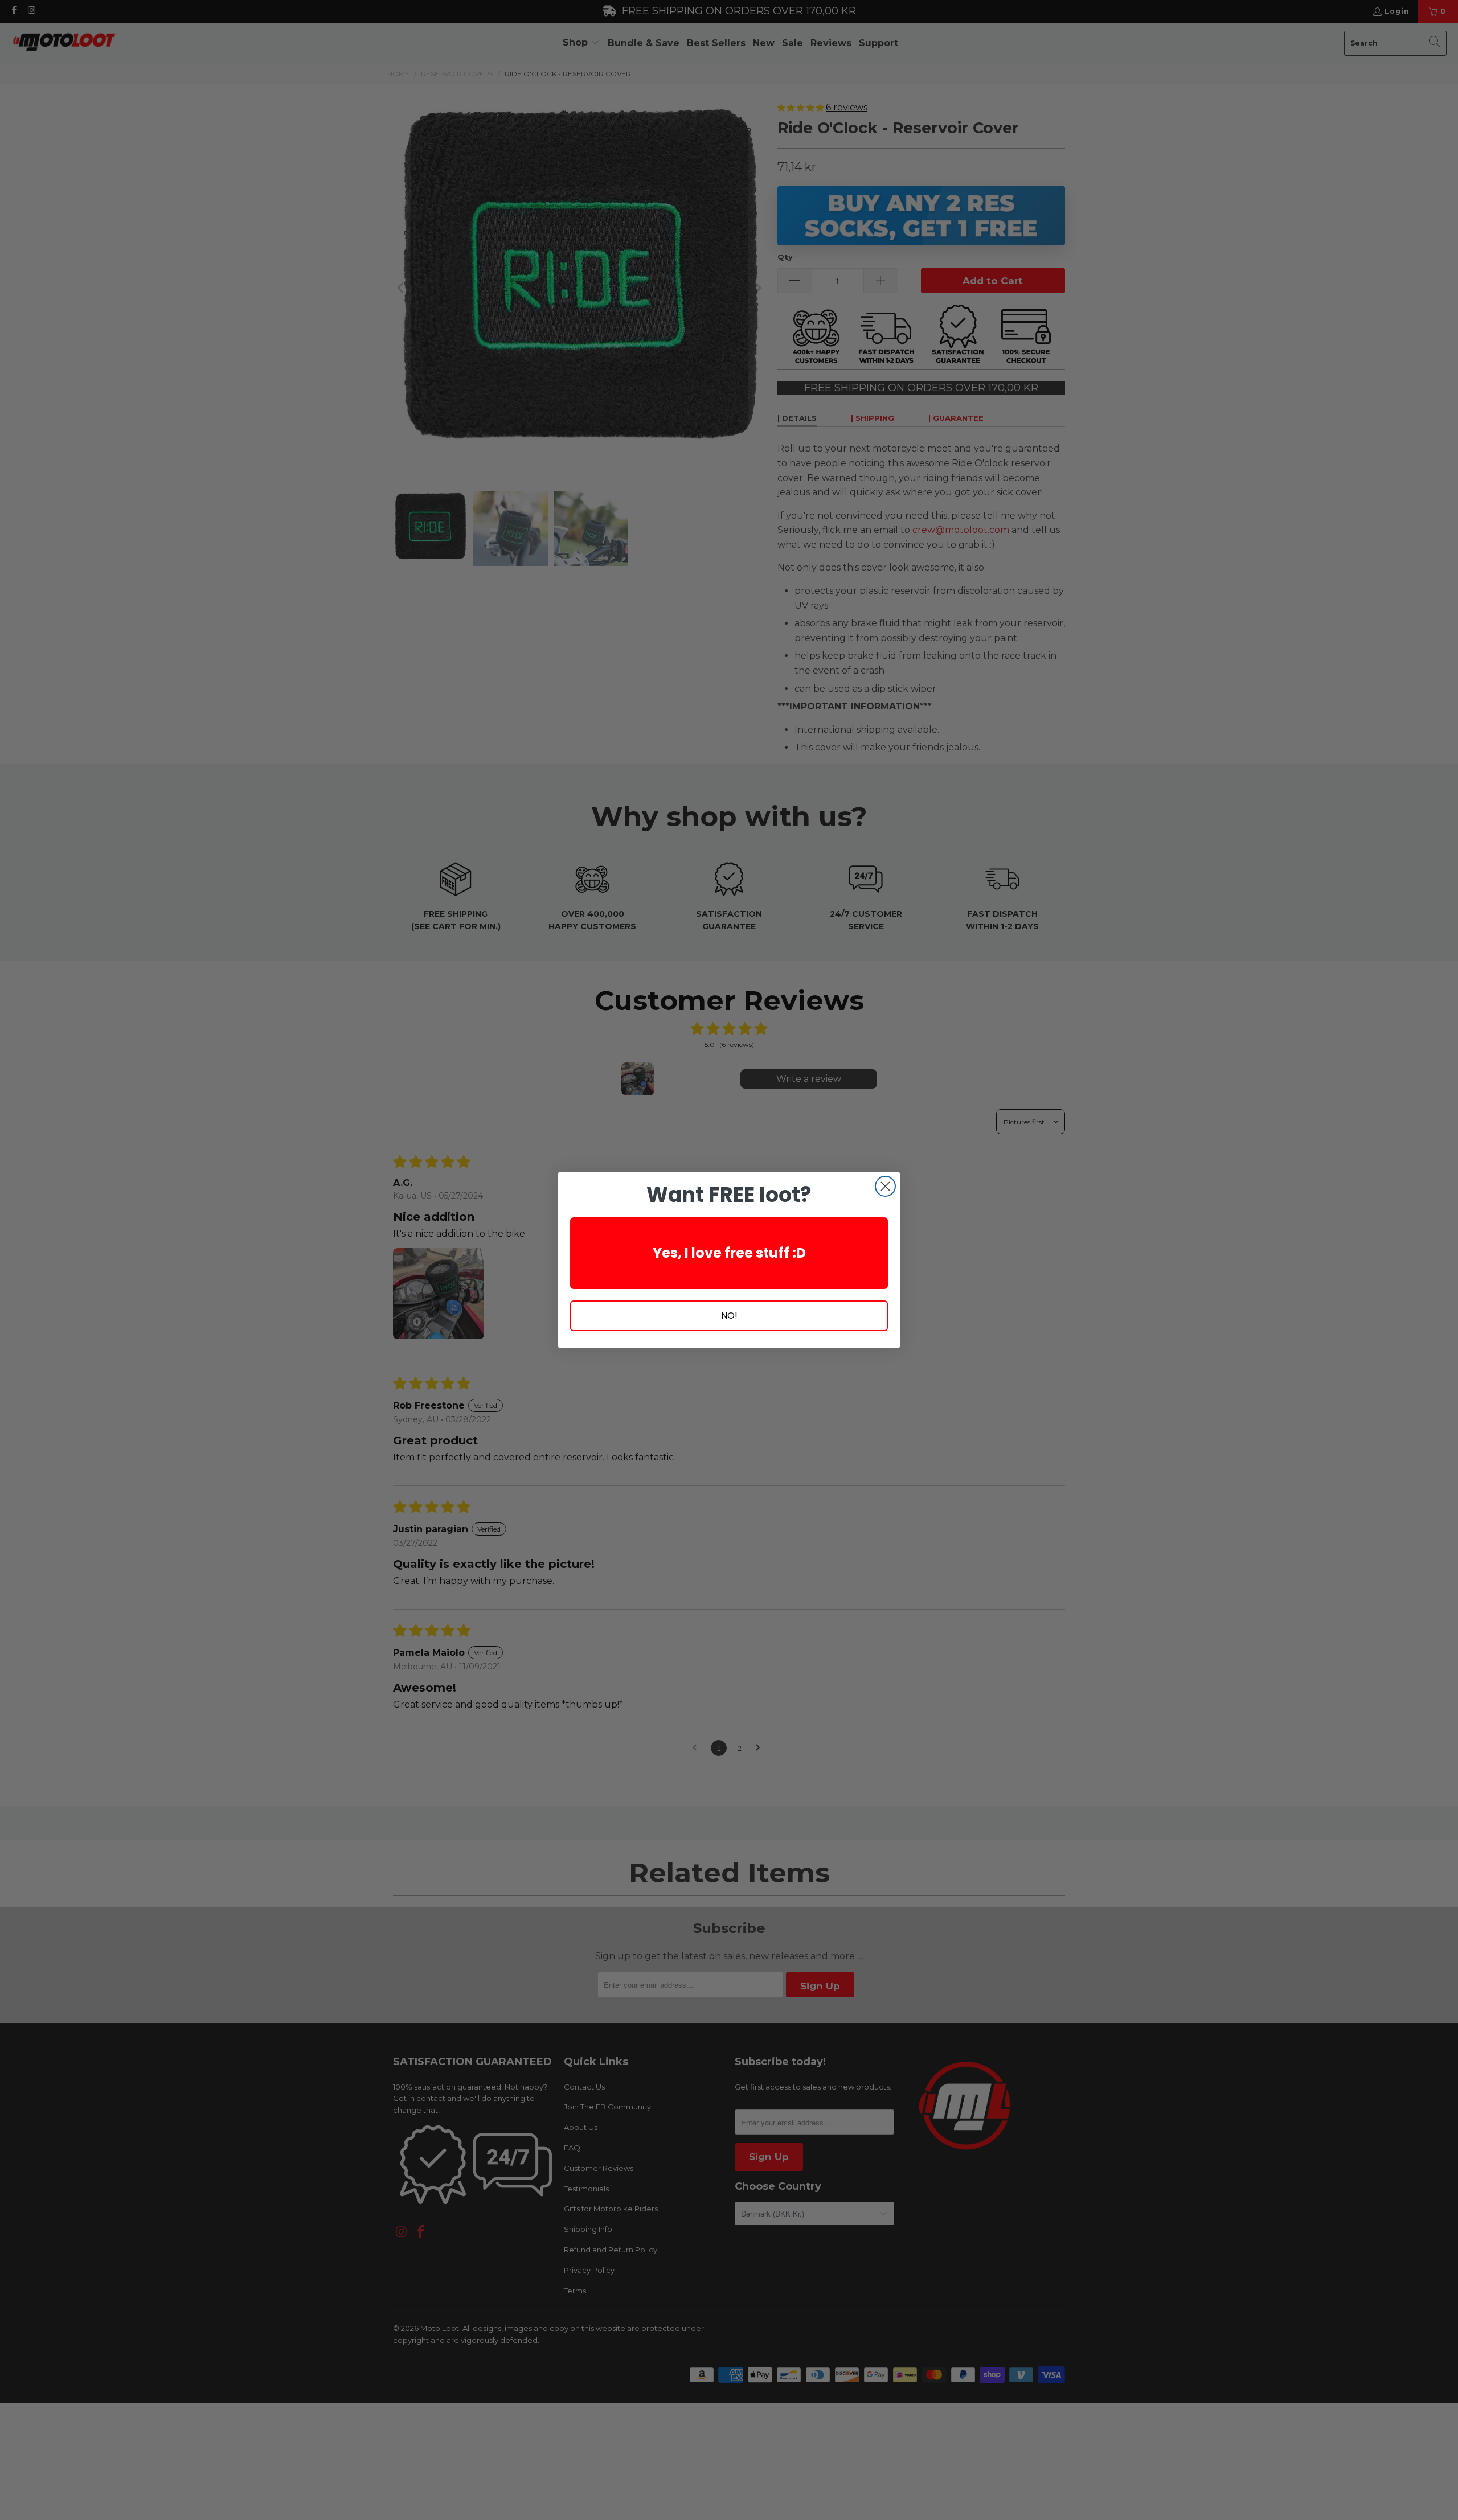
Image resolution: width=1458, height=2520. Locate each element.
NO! (729, 1316)
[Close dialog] (885, 1186)
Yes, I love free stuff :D (729, 1253)
